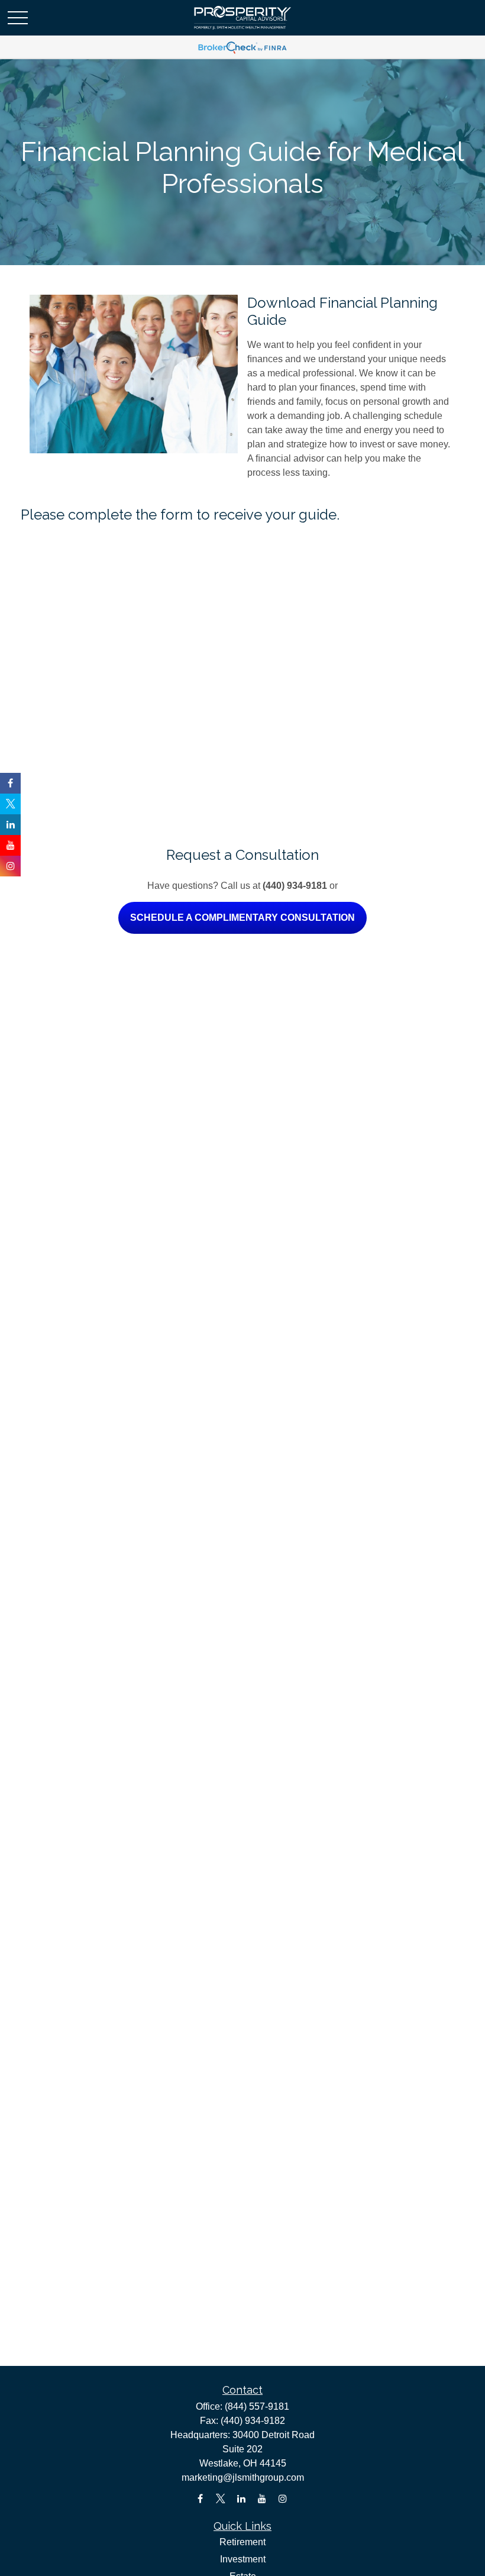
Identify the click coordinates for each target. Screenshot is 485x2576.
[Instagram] (283, 2499)
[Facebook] (200, 2499)
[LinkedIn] (242, 2499)
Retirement (242, 2542)
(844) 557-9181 (257, 2406)
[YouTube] (262, 2499)
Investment (243, 2559)
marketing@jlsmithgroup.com (243, 2477)
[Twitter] (221, 2499)
